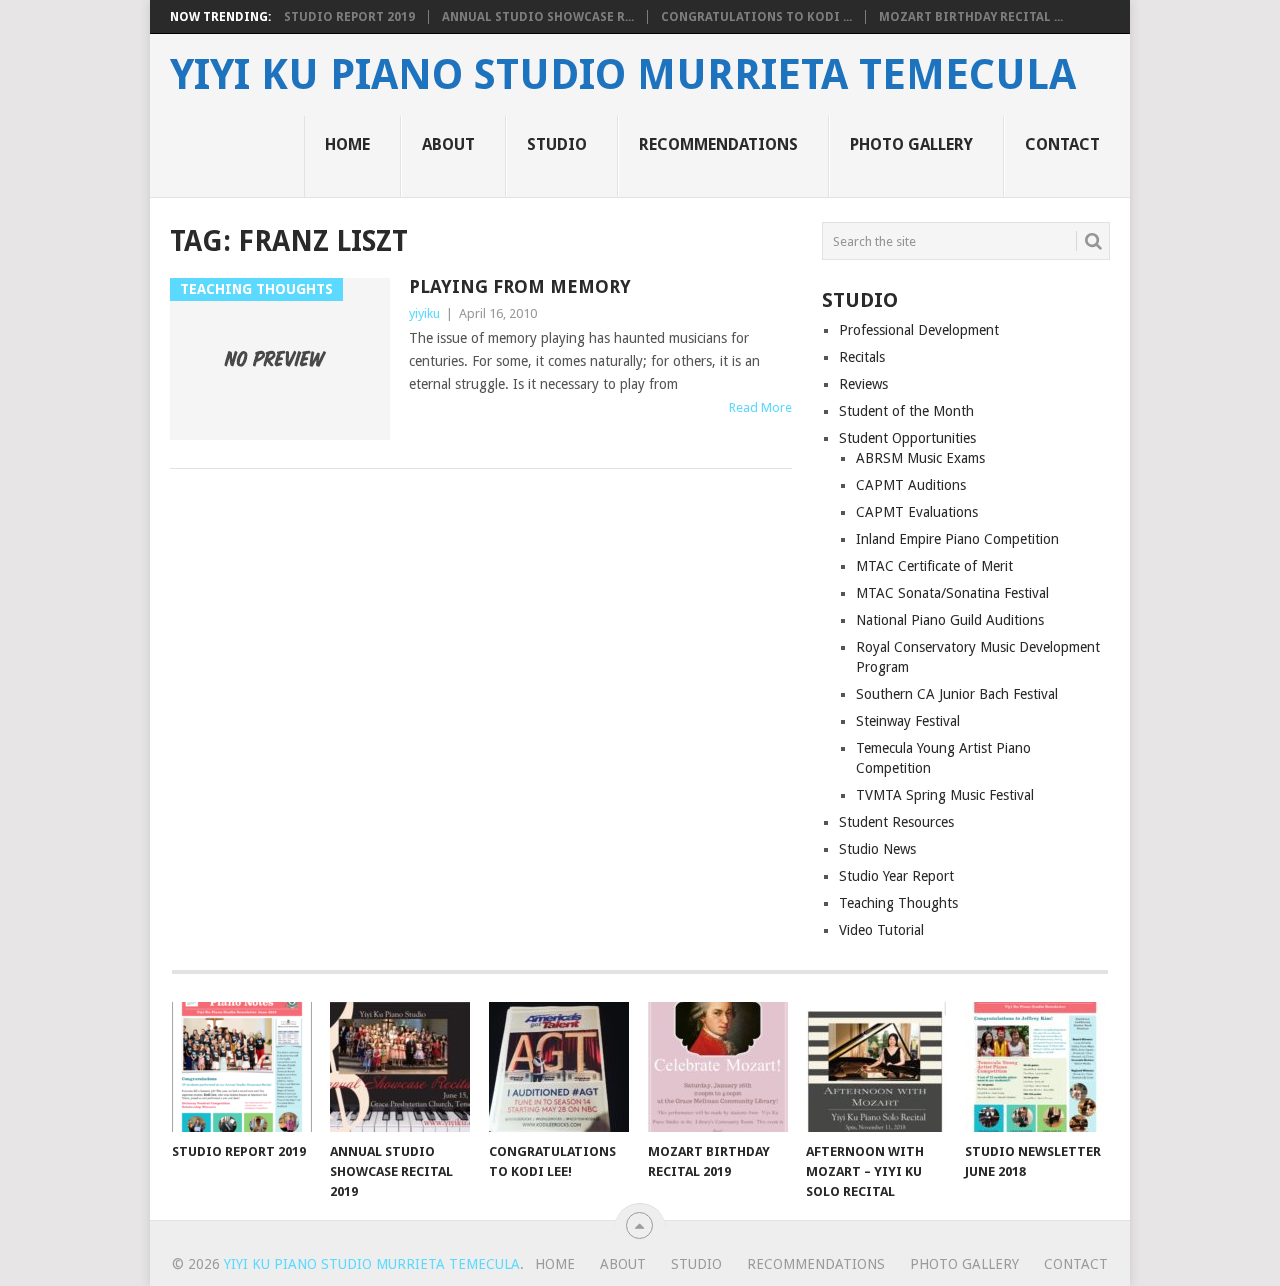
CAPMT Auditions (911, 485)
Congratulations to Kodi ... (756, 17)
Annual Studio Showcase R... (538, 17)
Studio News (877, 849)
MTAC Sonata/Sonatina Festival (952, 593)
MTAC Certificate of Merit (934, 566)
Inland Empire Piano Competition (957, 539)
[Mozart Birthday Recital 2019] (718, 1067)
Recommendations (718, 144)
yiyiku (424, 313)
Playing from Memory (520, 286)
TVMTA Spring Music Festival (945, 795)
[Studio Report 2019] (242, 1067)
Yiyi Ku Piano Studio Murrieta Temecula (623, 75)
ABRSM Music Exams (920, 458)
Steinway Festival (908, 721)
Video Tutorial (881, 930)
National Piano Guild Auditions (950, 620)
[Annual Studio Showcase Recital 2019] (400, 1067)
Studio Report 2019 (349, 17)
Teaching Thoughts (898, 903)
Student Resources (896, 822)
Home (347, 144)
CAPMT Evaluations (917, 512)
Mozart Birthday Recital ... (971, 17)
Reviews (863, 384)
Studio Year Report (896, 876)
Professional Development (919, 330)
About (448, 144)
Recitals (862, 357)
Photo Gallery (911, 144)
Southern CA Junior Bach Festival (957, 694)
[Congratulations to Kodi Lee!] (559, 1067)
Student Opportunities (907, 438)
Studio (557, 144)
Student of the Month (906, 411)
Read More (760, 407)
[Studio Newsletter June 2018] (1035, 1067)
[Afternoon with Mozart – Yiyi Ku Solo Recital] (876, 1067)
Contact (1062, 144)
